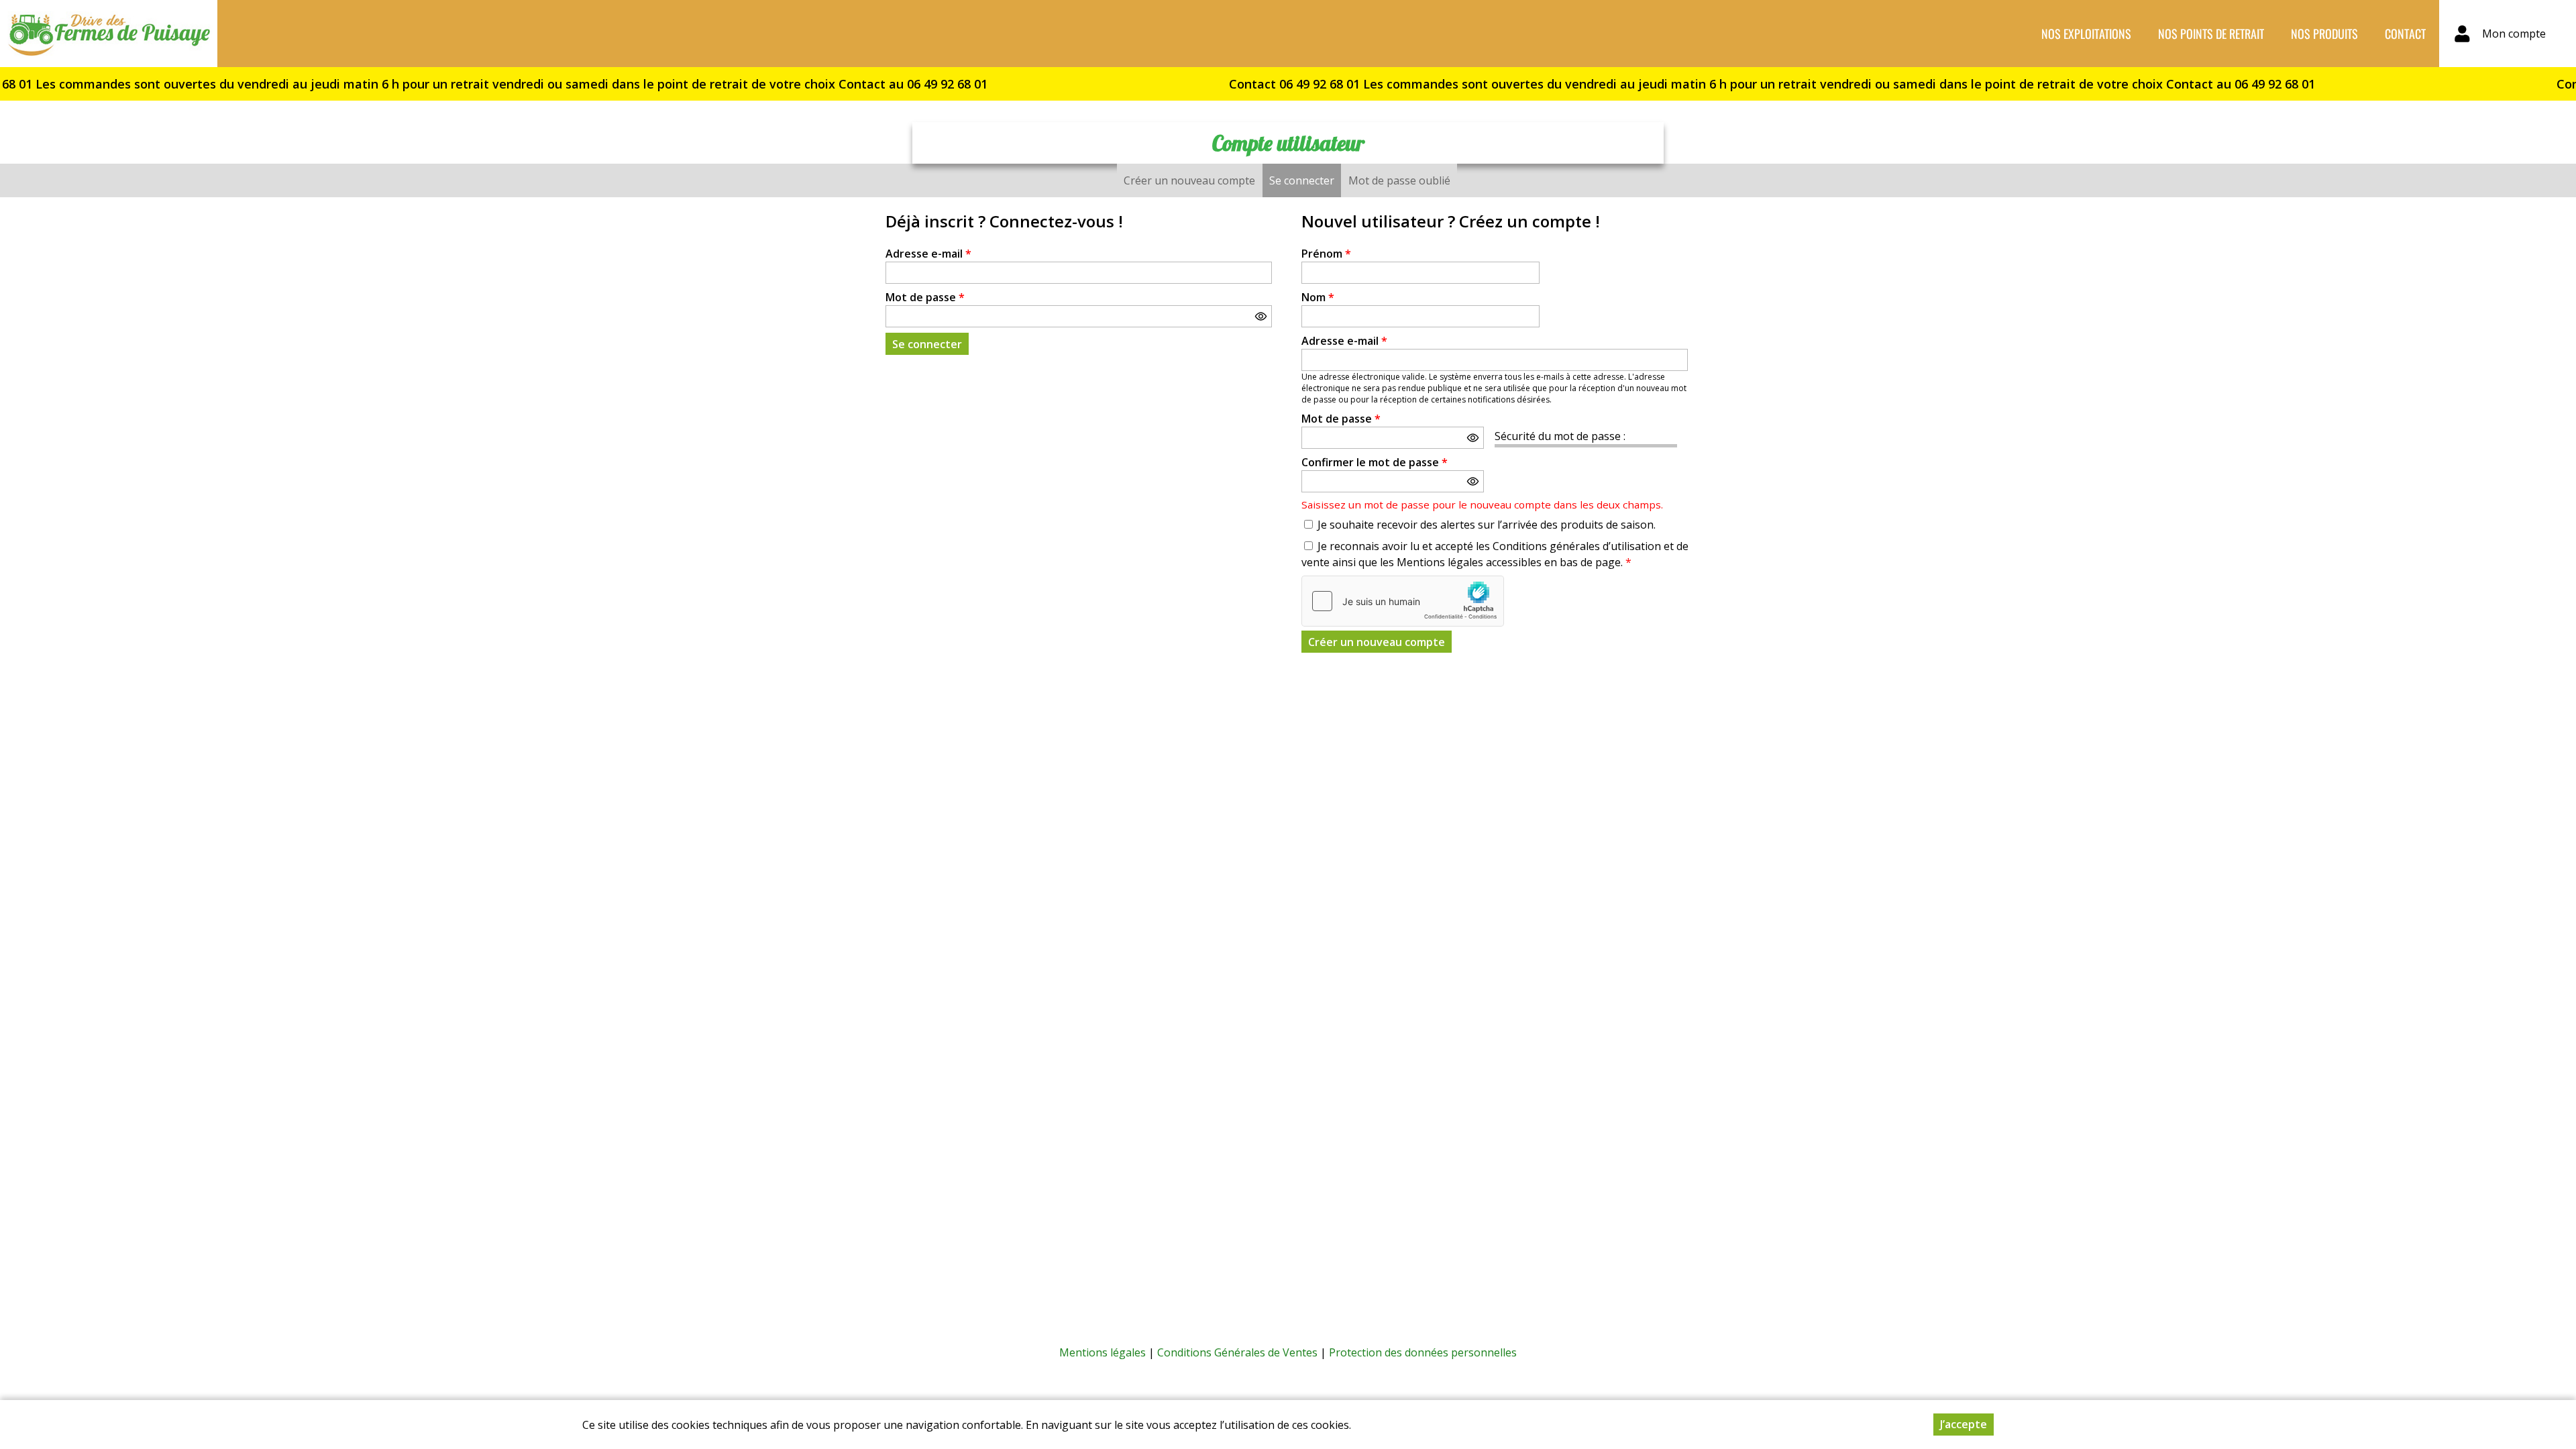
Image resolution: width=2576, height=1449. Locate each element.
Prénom (1326, 254)
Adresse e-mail (928, 254)
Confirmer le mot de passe (1375, 462)
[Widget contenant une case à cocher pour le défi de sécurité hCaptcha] (1403, 601)
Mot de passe (925, 297)
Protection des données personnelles (1423, 1352)
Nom (1318, 297)
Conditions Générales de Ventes (1237, 1352)
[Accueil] (109, 34)
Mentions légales (1103, 1352)
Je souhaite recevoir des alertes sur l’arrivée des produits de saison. (1487, 525)
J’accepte (1964, 1424)
